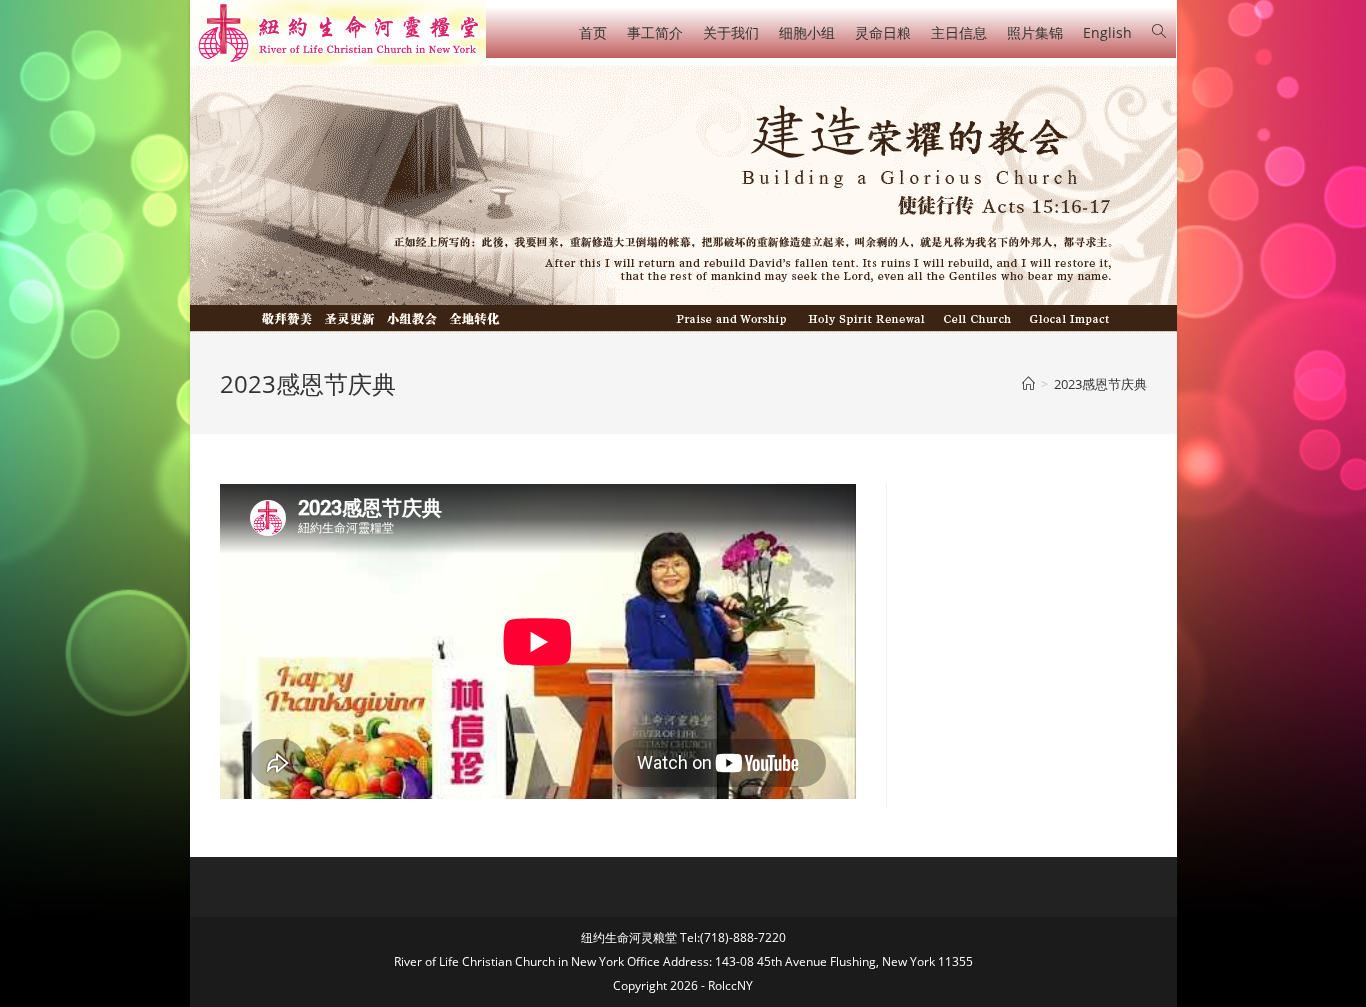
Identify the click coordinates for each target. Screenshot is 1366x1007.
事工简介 (655, 32)
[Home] (1028, 384)
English (1107, 32)
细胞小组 (807, 32)
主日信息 (959, 32)
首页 (593, 32)
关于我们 (731, 32)
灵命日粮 (883, 32)
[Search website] (1159, 31)
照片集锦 (1035, 32)
